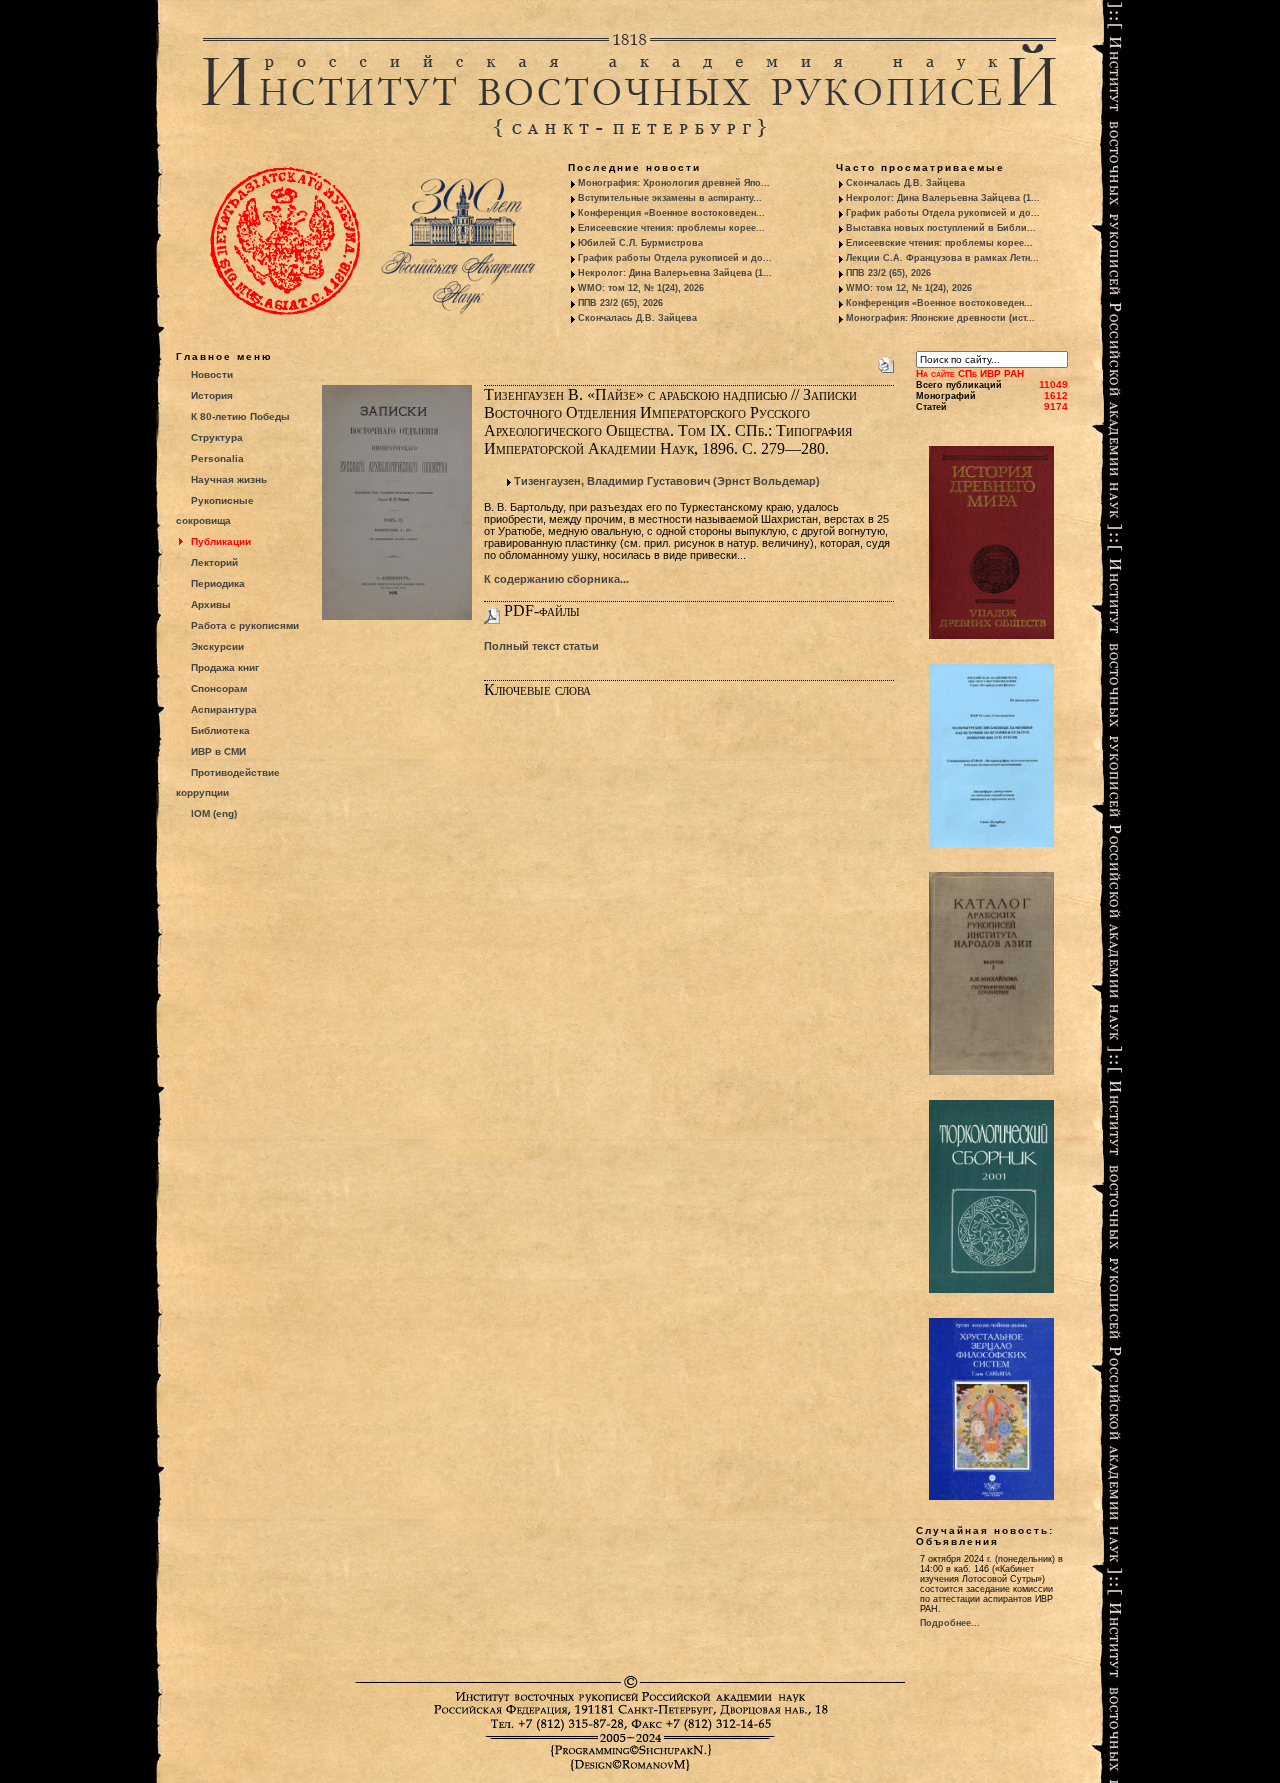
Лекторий (214, 562)
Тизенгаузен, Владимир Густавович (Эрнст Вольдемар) (667, 481)
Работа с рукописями (245, 625)
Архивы (211, 604)
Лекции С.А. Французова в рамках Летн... (942, 258)
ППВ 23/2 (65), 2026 (620, 303)
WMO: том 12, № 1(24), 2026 (641, 288)
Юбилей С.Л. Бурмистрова (640, 243)
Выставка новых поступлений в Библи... (941, 228)
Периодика (218, 583)
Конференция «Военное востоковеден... (671, 213)
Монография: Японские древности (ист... (940, 318)
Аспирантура (224, 709)
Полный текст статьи (541, 646)
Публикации (221, 541)
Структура (217, 437)
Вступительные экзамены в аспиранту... (670, 198)
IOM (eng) (214, 813)
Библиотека (220, 730)
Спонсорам (219, 688)
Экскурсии (217, 646)
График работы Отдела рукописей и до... (675, 258)
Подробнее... (950, 1623)
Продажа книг (225, 667)
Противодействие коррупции (228, 782)
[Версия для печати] (886, 361)
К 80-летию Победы (240, 416)
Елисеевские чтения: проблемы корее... (671, 228)
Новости (212, 374)
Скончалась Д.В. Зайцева (637, 318)
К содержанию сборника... (556, 579)
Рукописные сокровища (215, 510)
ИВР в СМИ (218, 751)
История (212, 395)
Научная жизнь (229, 479)
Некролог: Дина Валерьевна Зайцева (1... (675, 273)
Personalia (217, 458)
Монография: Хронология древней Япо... (674, 183)
